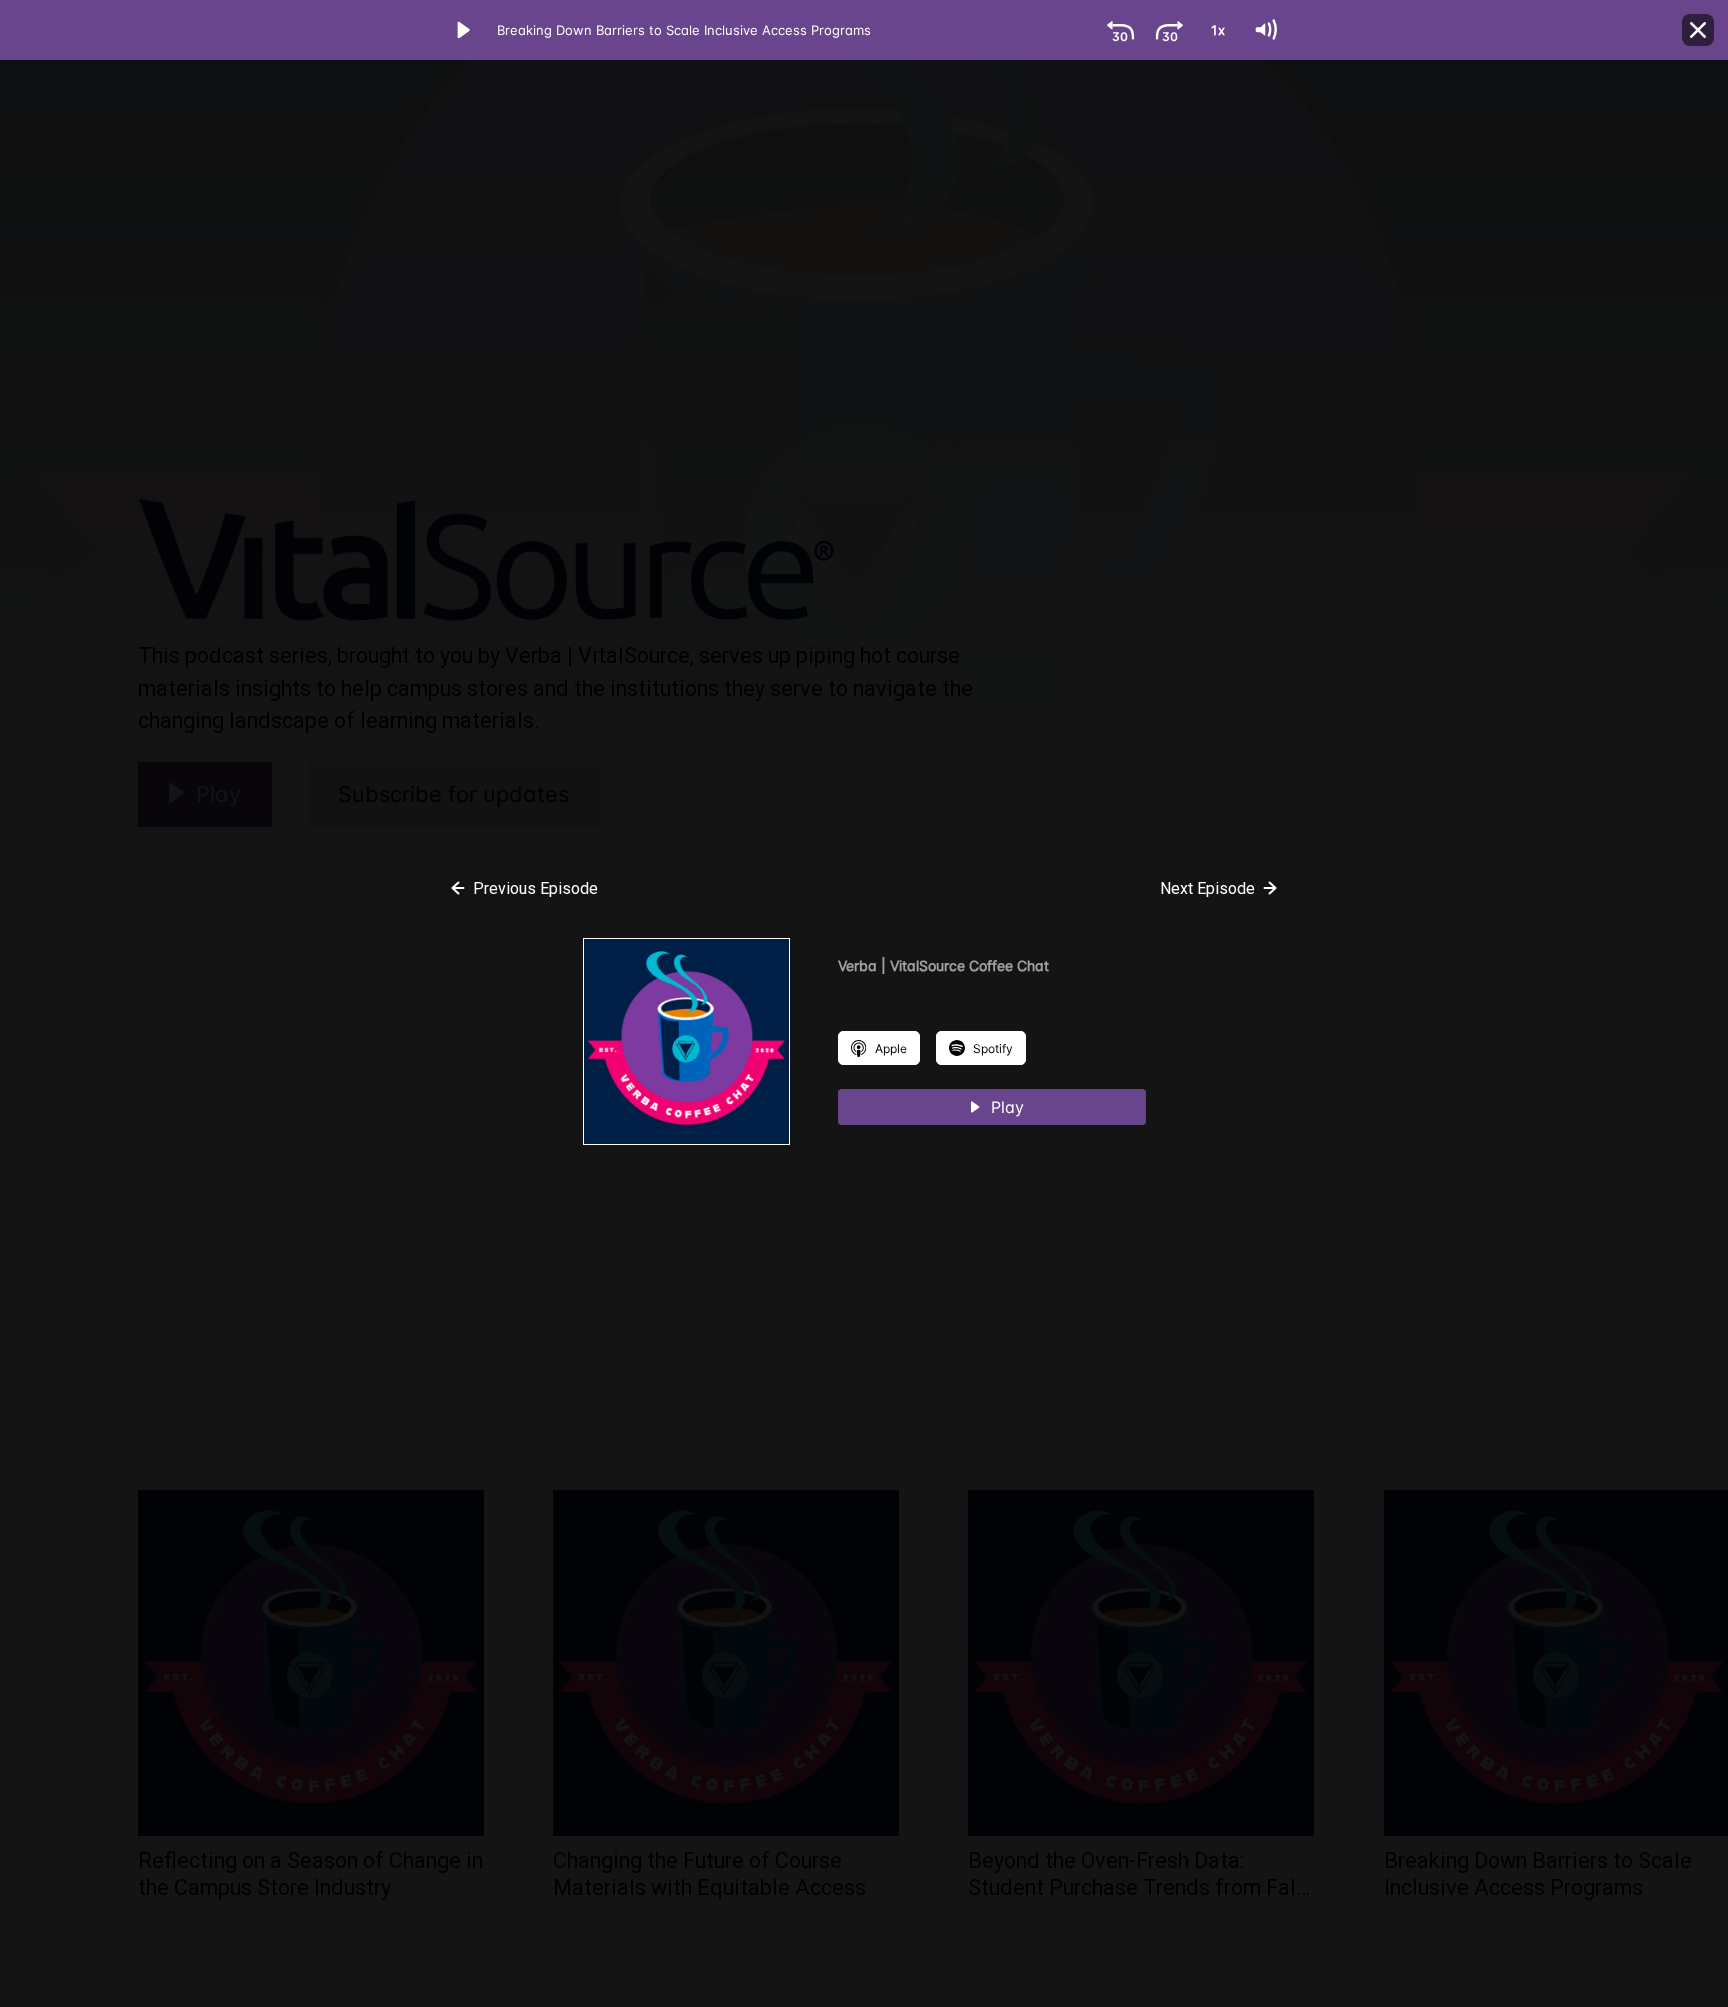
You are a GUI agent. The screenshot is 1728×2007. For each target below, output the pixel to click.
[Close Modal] (1698, 30)
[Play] (463, 30)
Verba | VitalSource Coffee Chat (943, 965)
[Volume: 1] (1265, 30)
